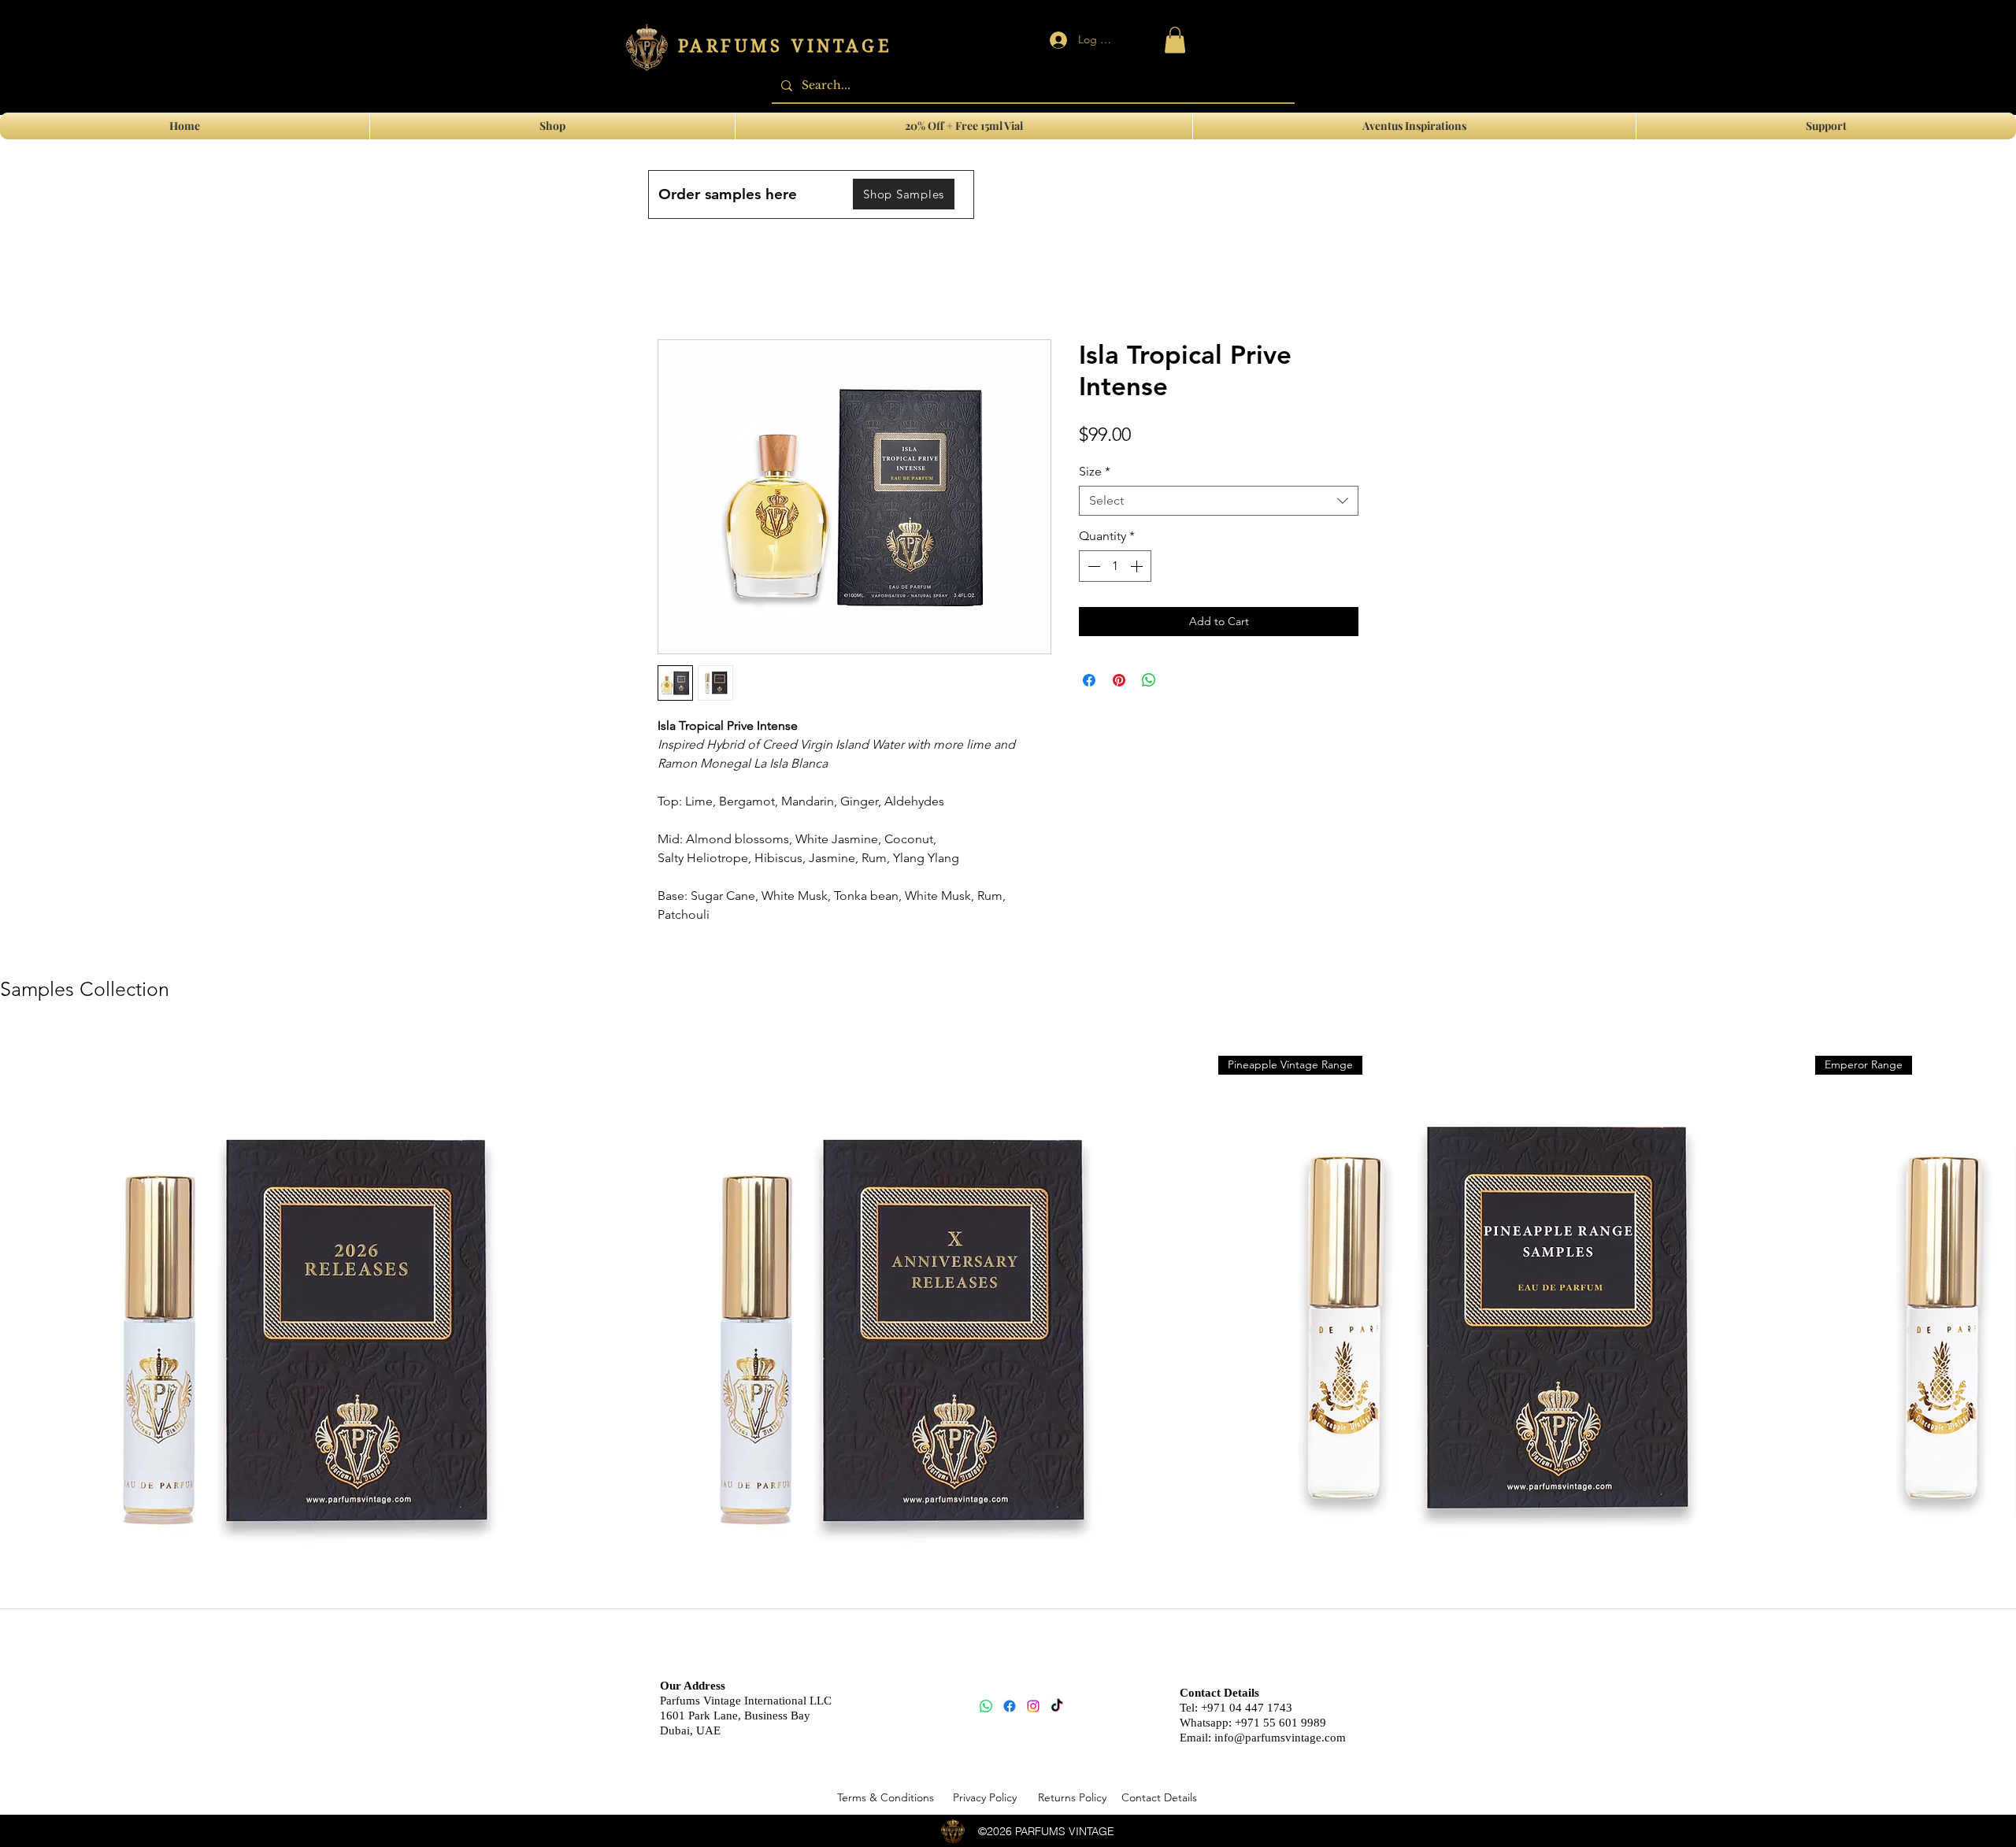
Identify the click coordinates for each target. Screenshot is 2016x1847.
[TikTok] (1057, 1706)
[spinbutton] (1115, 566)
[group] (1008, 1348)
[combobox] (1219, 501)
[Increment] (1138, 566)
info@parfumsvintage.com (1280, 1738)
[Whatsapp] (986, 1706)
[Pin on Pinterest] (1119, 680)
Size (1095, 471)
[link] (1175, 40)
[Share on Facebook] (1089, 680)
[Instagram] (1033, 1706)
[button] (1826, 126)
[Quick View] (291, 1323)
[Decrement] (1092, 566)
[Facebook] (1010, 1706)
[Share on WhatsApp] (1149, 680)
